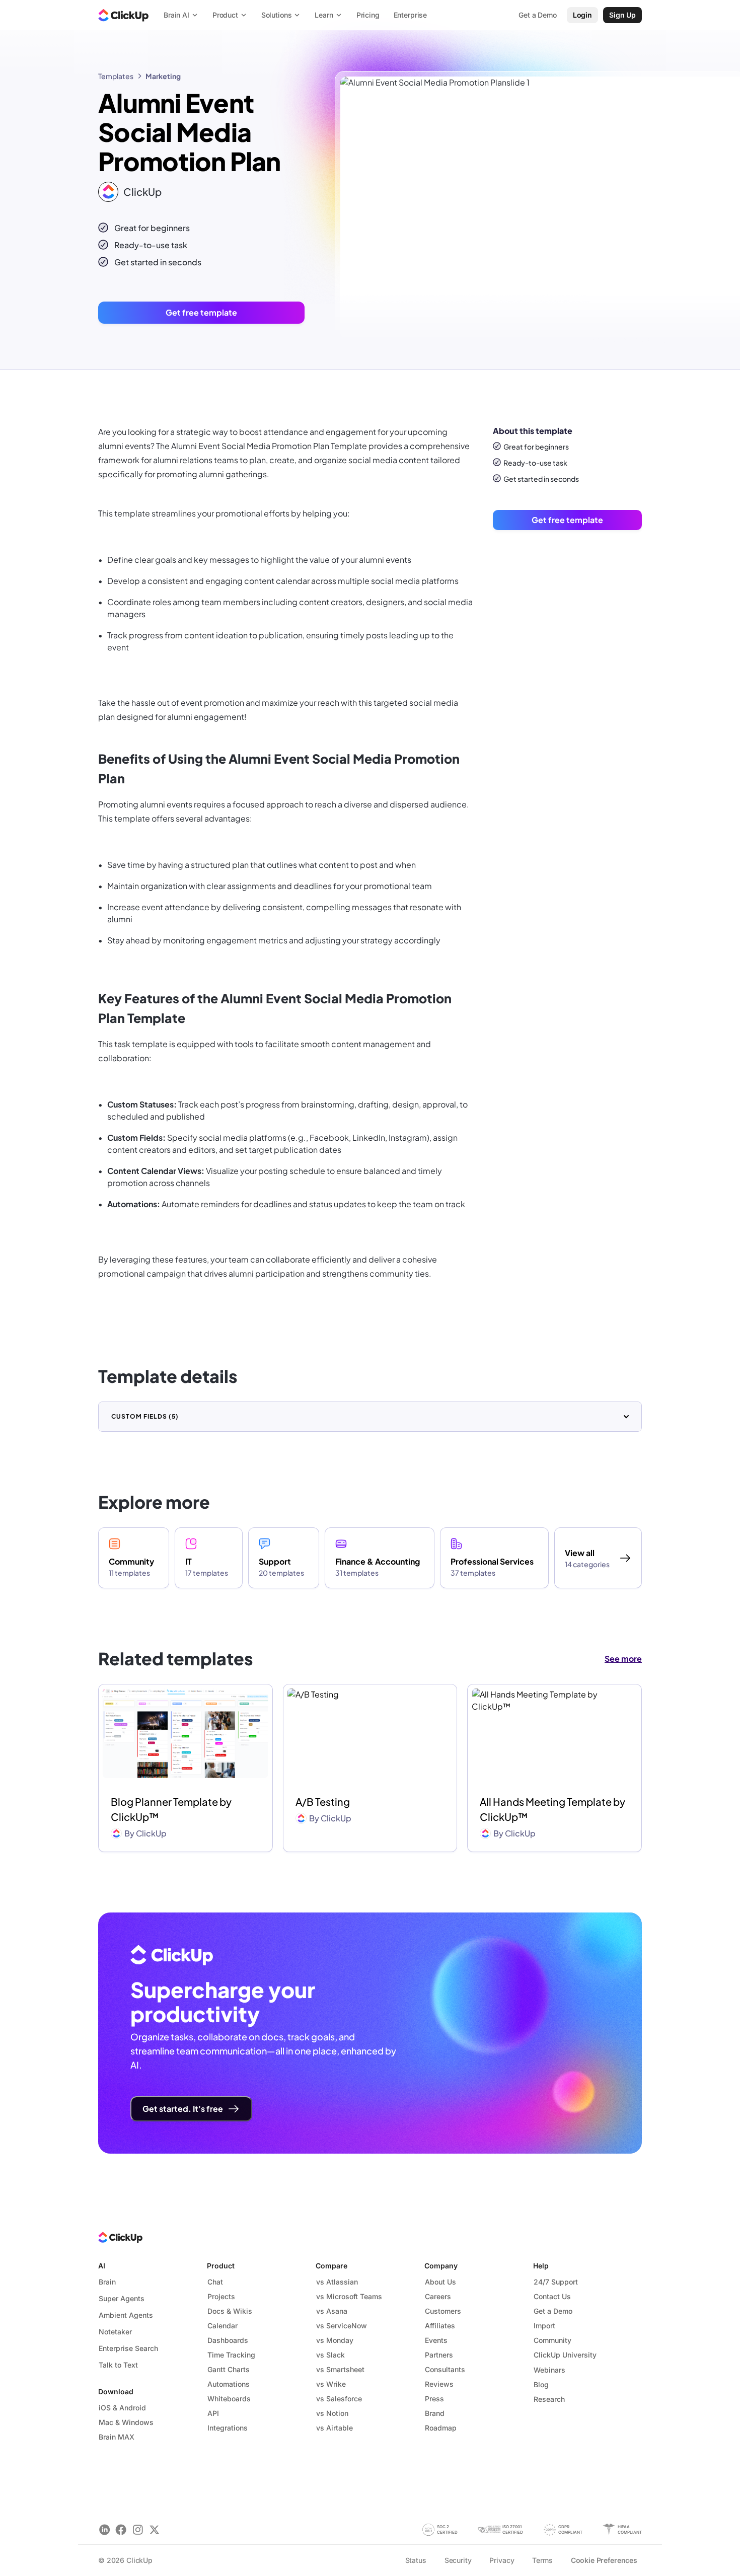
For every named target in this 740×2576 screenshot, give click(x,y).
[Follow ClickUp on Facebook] (121, 2529)
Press (434, 2399)
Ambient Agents (126, 2315)
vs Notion (332, 2413)
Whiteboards (229, 2399)
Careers (438, 2296)
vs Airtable (335, 2428)
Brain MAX (117, 2437)
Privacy (502, 2560)
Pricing (368, 15)
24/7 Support (556, 2282)
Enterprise (411, 15)
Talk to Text (118, 2365)
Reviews (439, 2384)
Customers (443, 2311)
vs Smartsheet (340, 2369)
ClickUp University (565, 2355)
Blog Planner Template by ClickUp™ (171, 1809)
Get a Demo (553, 2311)
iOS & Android (122, 2408)
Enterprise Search (128, 2348)
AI (102, 2266)
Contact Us (552, 2296)
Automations (229, 2384)
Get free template (201, 312)
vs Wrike (331, 2384)
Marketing (163, 76)
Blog (541, 2384)
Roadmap (441, 2428)
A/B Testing (323, 1801)
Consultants (445, 2369)
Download (116, 2391)
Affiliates (440, 2326)
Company (441, 2266)
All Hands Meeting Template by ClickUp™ (552, 1809)
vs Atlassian (337, 2282)
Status (416, 2560)
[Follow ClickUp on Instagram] (138, 2529)
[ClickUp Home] (123, 15)
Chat (215, 2282)
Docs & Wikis (230, 2311)
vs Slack (330, 2355)
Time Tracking (231, 2355)
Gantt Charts (229, 2369)
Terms (542, 2560)
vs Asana (332, 2311)
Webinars (549, 2370)
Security (458, 2560)
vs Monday (335, 2340)
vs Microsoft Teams (349, 2296)
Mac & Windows (126, 2422)
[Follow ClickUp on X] (154, 2529)
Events (436, 2340)
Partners (439, 2355)
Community (552, 2340)
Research (549, 2399)
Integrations (228, 2428)
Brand (435, 2413)
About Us (440, 2282)
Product (221, 2266)
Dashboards (228, 2340)
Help (541, 2266)
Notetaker (115, 2332)
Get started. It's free (183, 2109)
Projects (221, 2296)
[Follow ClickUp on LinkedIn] (104, 2529)
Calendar (223, 2326)
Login (582, 15)
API (213, 2413)
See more (623, 1659)
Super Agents (122, 2298)
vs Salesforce (339, 2399)
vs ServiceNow (342, 2326)
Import (544, 2326)
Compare (331, 2266)
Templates (116, 76)
